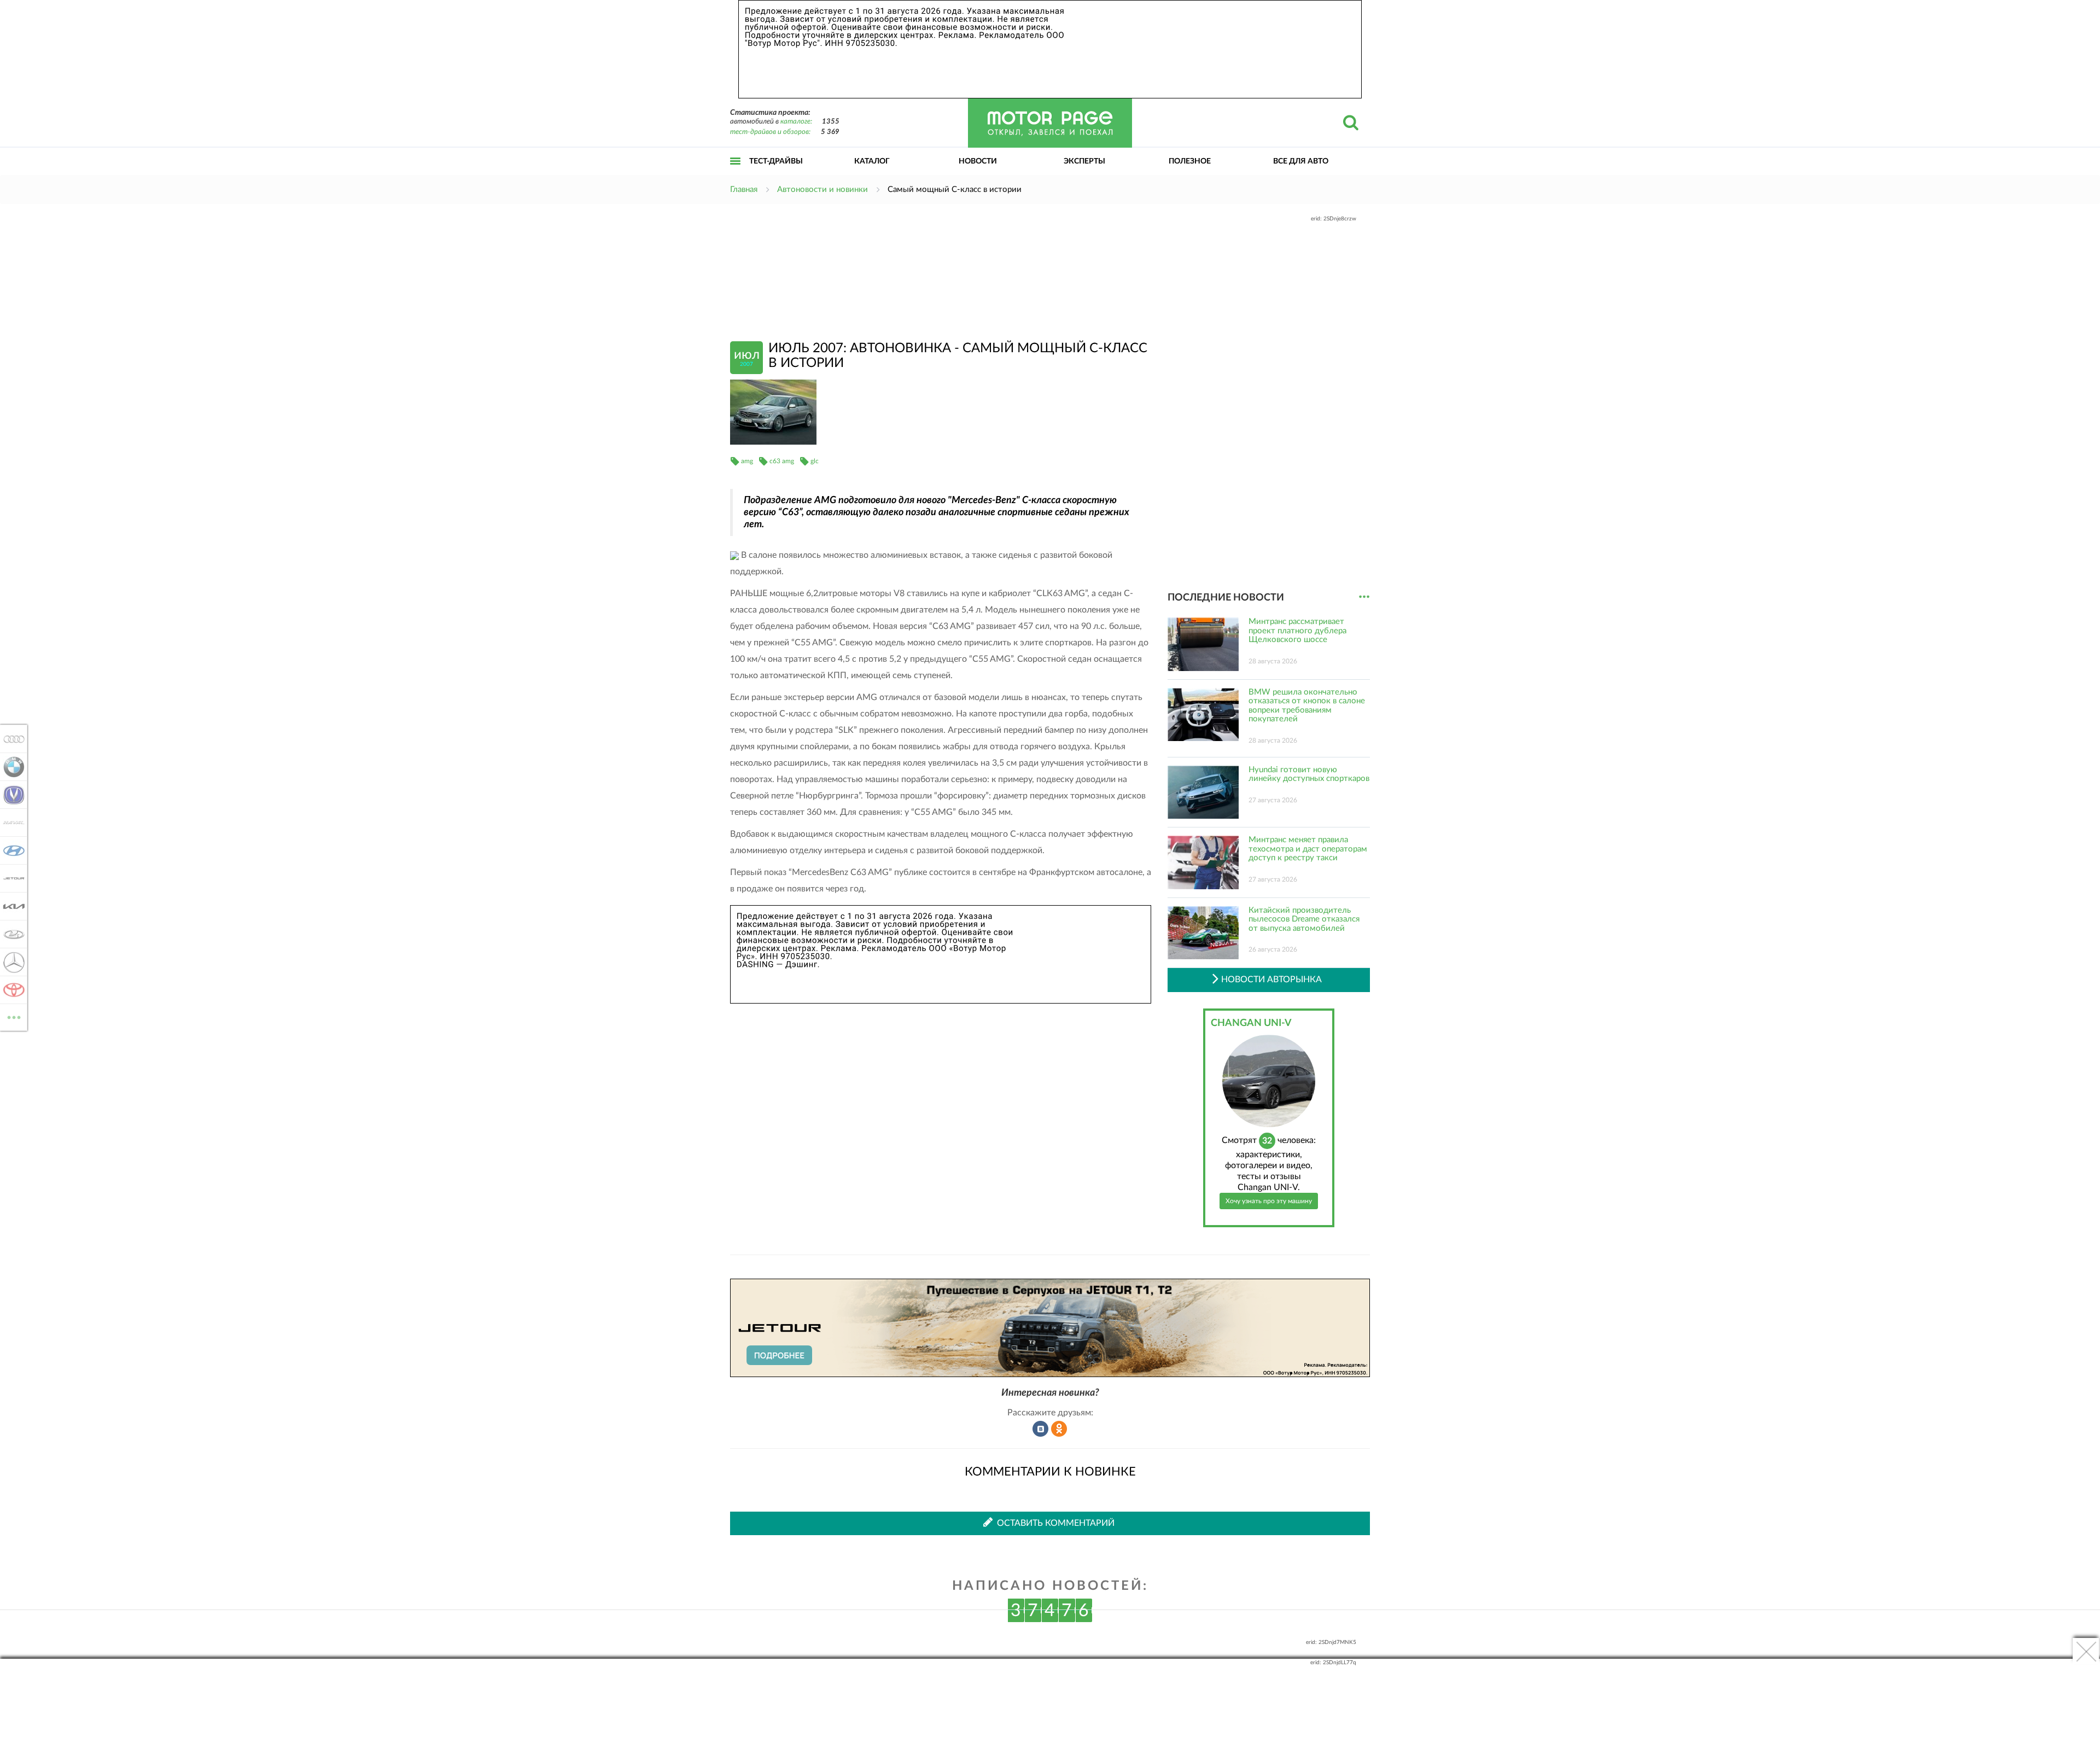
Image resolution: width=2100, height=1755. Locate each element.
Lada (11, 934)
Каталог (872, 161)
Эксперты (1084, 161)
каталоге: (796, 122)
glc (815, 461)
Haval (11, 823)
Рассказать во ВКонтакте (1041, 1429)
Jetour (11, 878)
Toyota (11, 990)
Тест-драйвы (776, 161)
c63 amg (782, 461)
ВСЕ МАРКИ (14, 1013)
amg (747, 461)
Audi (11, 739)
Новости (978, 161)
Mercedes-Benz (11, 962)
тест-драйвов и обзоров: (770, 132)
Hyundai (11, 850)
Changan (11, 795)
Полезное (1190, 161)
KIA (11, 906)
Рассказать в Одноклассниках (1059, 1429)
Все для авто (1301, 161)
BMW (11, 767)
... (1364, 597)
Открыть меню (736, 173)
